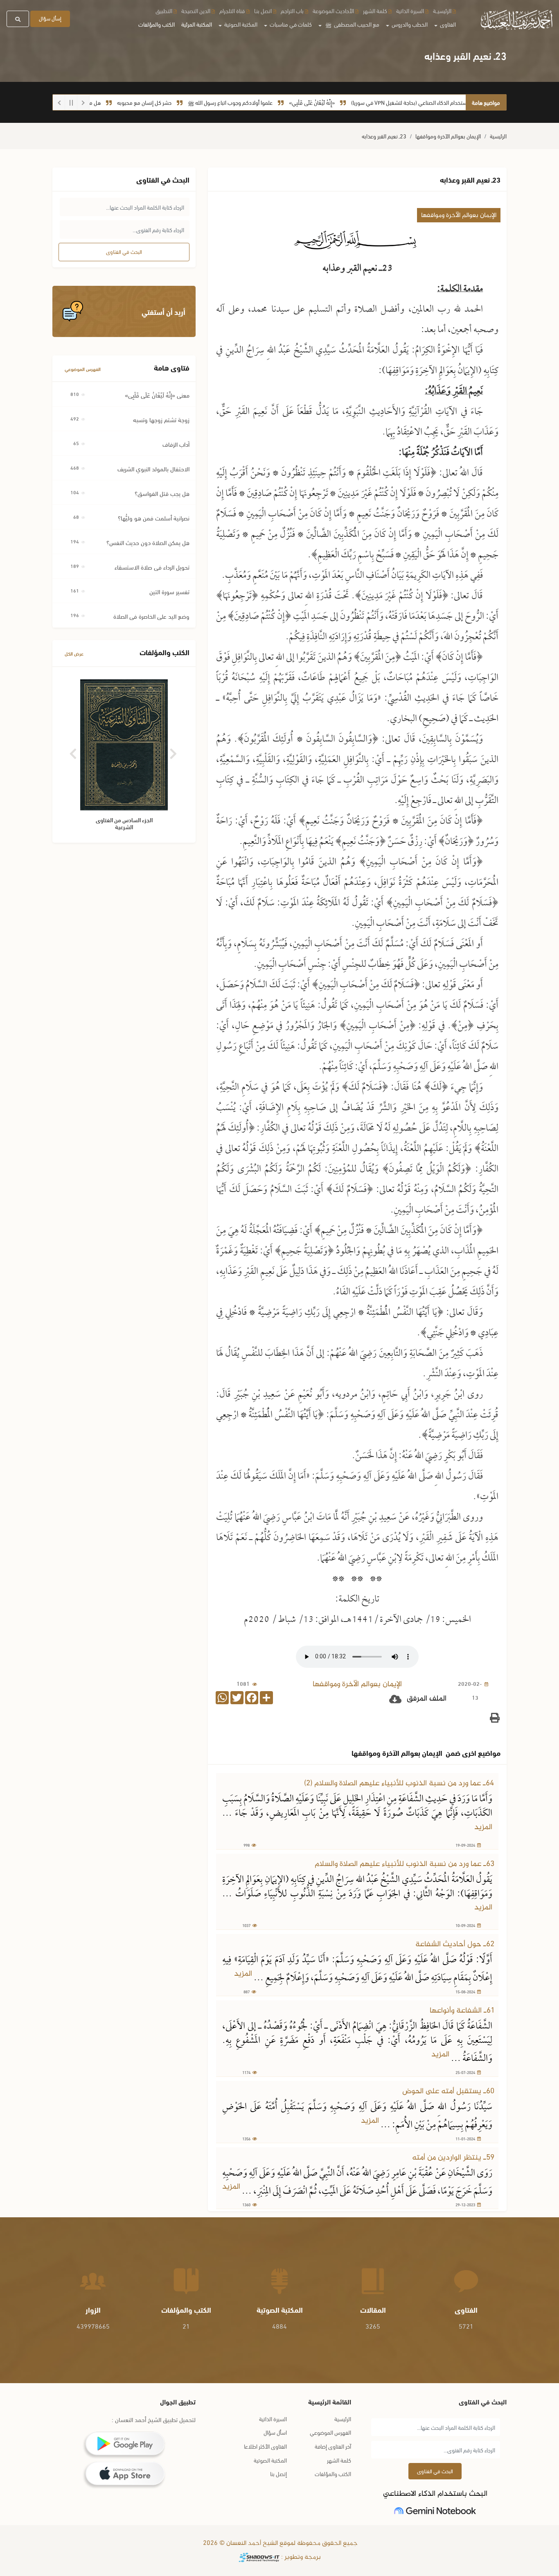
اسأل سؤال (275, 2432)
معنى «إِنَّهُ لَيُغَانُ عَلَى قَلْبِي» (157, 395)
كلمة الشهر (375, 10)
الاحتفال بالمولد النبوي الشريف (153, 468)
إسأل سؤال (50, 18)
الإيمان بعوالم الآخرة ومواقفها (448, 136)
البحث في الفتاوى (124, 251)
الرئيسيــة (442, 10)
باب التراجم (292, 10)
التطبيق (164, 10)
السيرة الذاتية (410, 10)
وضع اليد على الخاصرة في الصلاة (151, 616)
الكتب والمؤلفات (157, 24)
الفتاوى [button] (447, 24)
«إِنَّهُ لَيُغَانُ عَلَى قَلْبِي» (358, 102)
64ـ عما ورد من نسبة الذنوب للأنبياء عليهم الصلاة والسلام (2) (399, 1783)
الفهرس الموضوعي (83, 369)
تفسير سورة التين (169, 591)
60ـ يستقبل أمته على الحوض (448, 2091)
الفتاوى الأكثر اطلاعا (265, 2446)
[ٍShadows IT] (259, 2557)
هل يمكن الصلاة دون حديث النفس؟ (148, 542)
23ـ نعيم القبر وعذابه (384, 136)
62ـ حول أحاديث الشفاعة (455, 1944)
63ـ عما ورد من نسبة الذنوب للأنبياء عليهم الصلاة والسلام (405, 1864)
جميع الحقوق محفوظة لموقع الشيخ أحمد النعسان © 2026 (279, 2543)
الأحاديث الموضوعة (333, 10)
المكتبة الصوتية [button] (240, 24)
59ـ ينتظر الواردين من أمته (453, 2158)
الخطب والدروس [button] (409, 24)
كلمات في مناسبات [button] (290, 24)
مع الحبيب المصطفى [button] (352, 24)
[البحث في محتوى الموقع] (18, 19)
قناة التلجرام (232, 10)
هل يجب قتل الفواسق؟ (162, 493)
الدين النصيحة (196, 10)
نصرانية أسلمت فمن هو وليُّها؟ (154, 518)
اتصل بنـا (263, 10)
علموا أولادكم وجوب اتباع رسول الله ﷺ (276, 102)
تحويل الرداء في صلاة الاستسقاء (152, 567)
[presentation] (74, 751)
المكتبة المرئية (197, 24)
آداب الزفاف (176, 444)
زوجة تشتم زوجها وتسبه (161, 419)
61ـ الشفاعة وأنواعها (462, 2011)
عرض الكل (74, 653)
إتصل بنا (278, 2473)
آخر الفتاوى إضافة (333, 2446)
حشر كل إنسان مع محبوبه (190, 102)
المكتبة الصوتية (270, 2460)
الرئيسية (498, 136)
